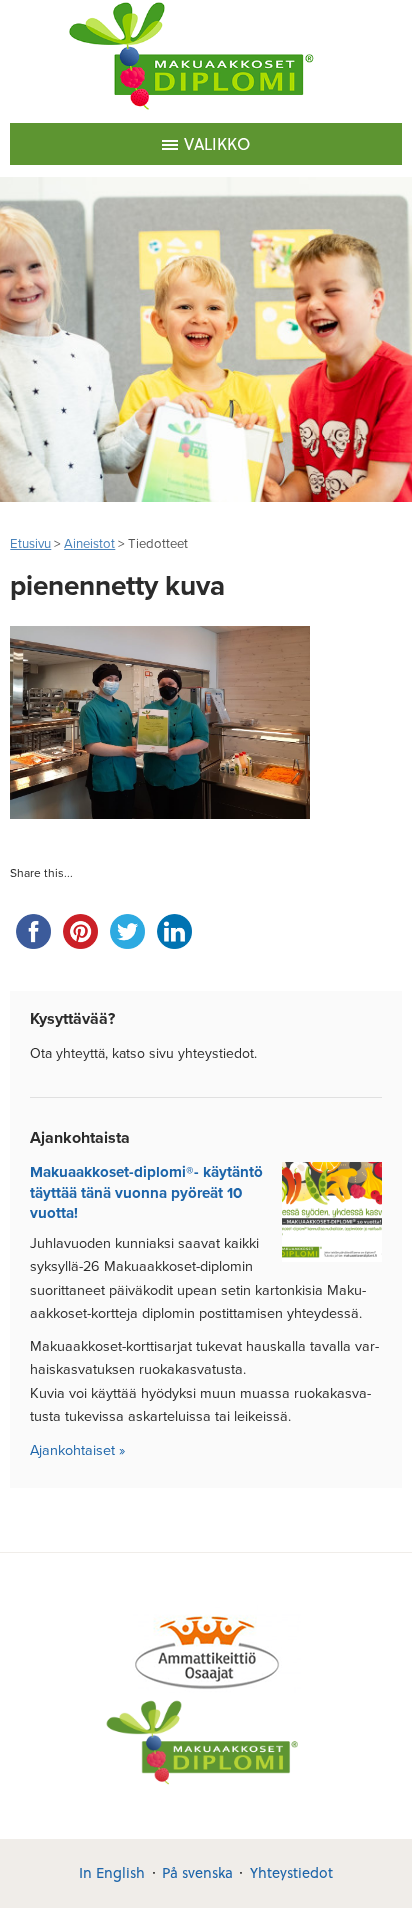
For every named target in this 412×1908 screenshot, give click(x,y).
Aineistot (89, 544)
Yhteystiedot (291, 1872)
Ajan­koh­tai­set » (77, 1450)
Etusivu (30, 544)
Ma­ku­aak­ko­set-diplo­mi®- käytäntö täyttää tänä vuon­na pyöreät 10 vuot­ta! (146, 1192)
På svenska (197, 1872)
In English (112, 1872)
